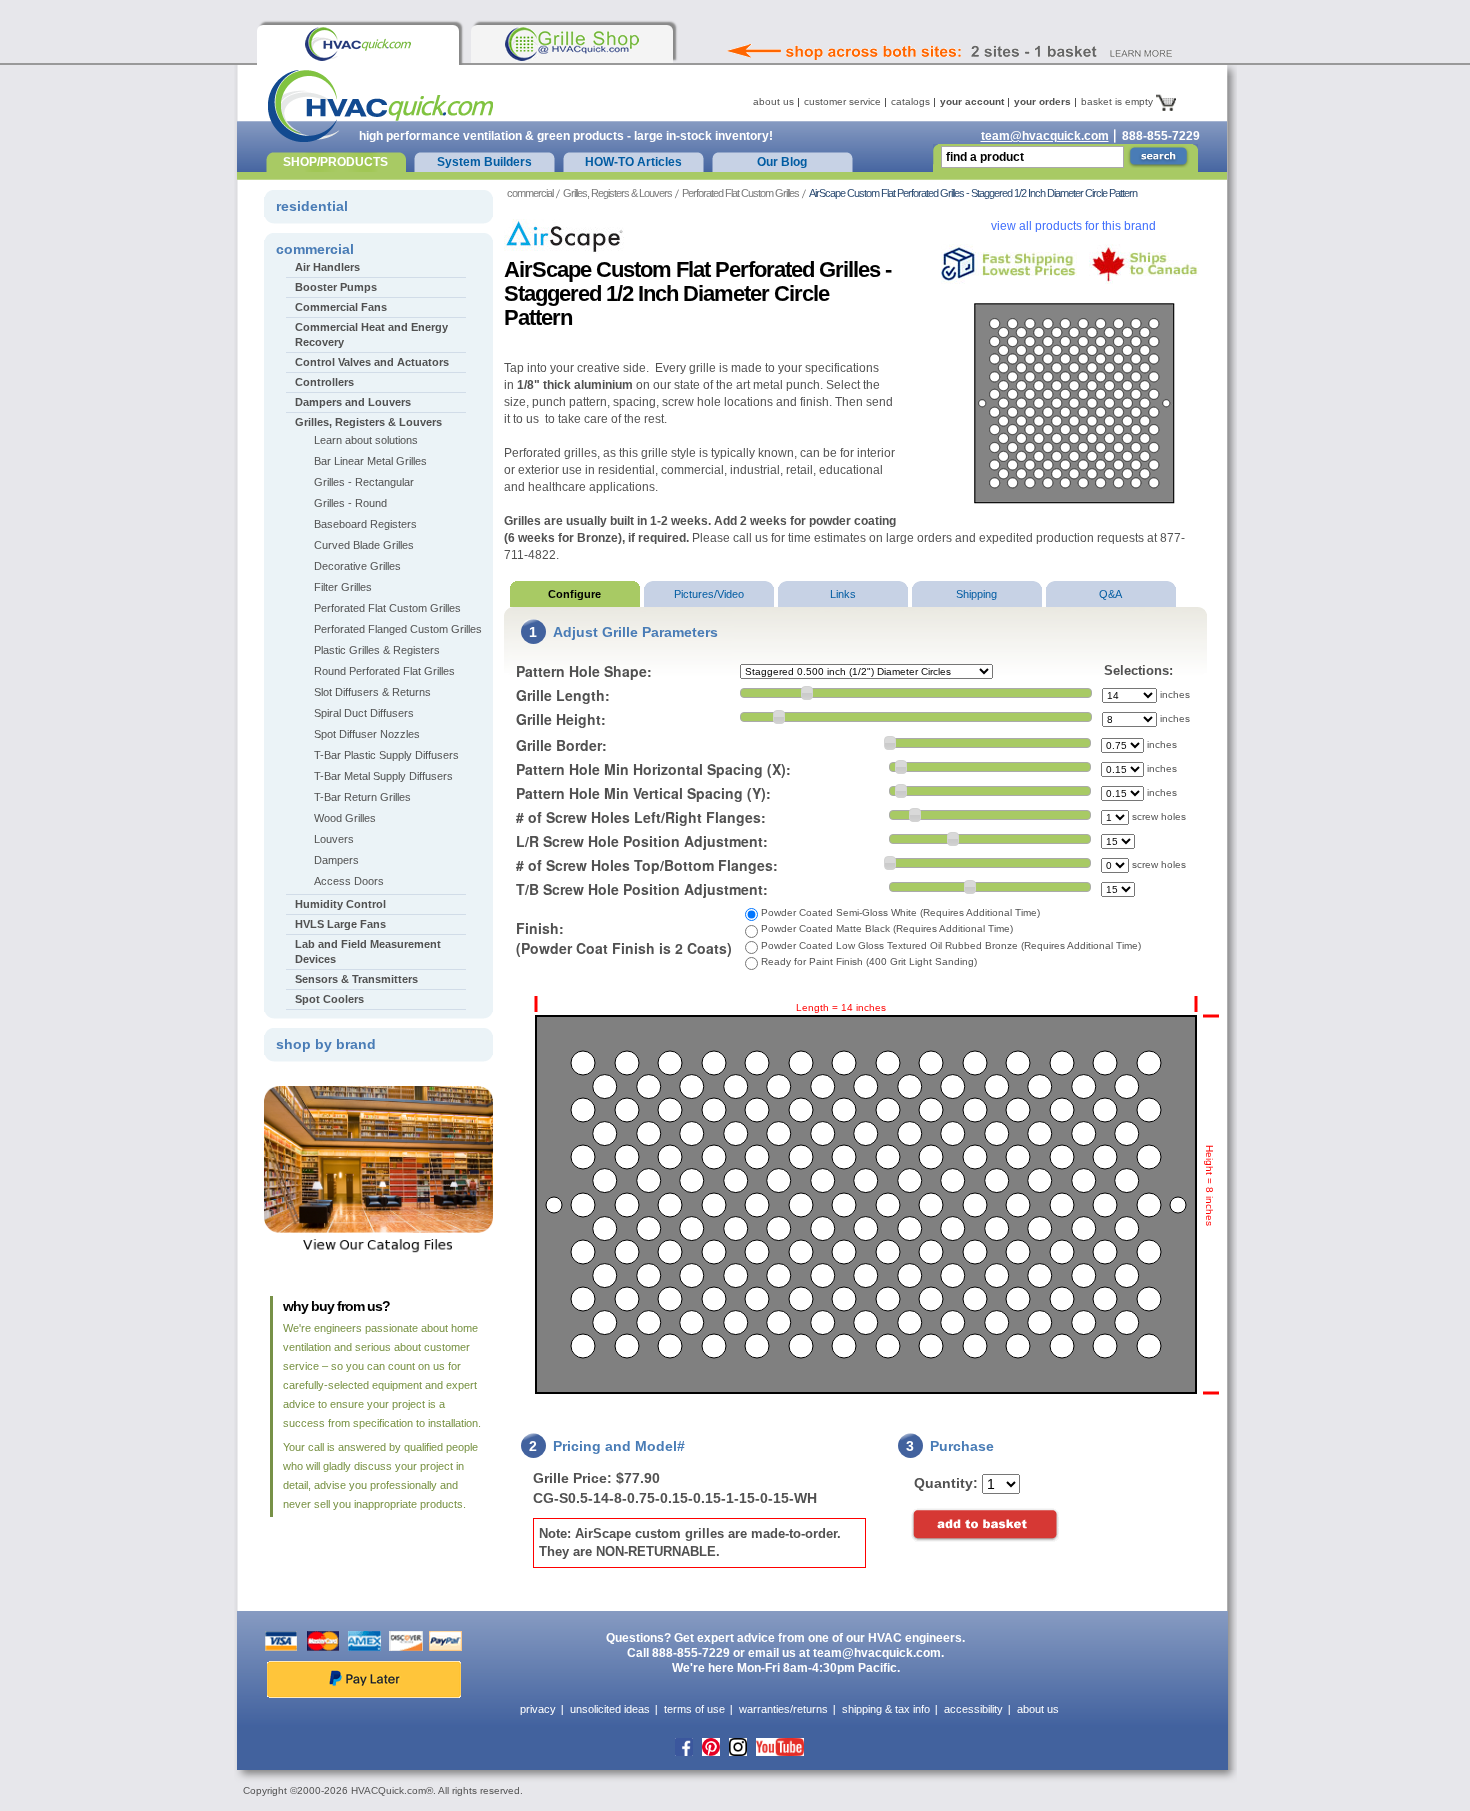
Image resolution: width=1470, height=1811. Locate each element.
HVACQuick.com (380, 106)
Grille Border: (561, 745)
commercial (530, 193)
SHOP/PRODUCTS (335, 162)
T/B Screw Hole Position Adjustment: (642, 889)
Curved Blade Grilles (364, 545)
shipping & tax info (886, 1709)
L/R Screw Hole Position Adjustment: (642, 841)
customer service (842, 101)
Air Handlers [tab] (327, 267)
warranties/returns (783, 1709)
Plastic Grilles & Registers (377, 650)
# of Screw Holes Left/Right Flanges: (641, 817)
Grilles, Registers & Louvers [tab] (368, 422)
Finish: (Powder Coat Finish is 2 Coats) (624, 938)
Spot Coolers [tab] (329, 999)
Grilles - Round (350, 503)
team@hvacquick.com (1045, 136)
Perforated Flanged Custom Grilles (398, 629)
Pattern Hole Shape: (584, 671)
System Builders (484, 162)
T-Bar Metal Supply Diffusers (383, 776)
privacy (538, 1709)
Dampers (336, 860)
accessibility (973, 1709)
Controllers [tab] (324, 382)
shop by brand (326, 1044)
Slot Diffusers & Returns (372, 692)
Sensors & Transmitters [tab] (356, 979)
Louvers (334, 839)
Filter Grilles (343, 587)
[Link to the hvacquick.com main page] (358, 44)
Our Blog (782, 162)
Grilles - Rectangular (364, 482)
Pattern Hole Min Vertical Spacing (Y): (643, 793)
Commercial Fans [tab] (341, 307)
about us (773, 101)
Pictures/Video (709, 594)
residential (312, 206)
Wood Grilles (345, 818)
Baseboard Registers (365, 524)
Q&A (1110, 594)
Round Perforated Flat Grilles (384, 671)
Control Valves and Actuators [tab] (372, 362)
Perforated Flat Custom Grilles (740, 193)
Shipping (976, 594)
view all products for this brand (1073, 226)
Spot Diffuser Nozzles (367, 734)
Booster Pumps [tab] (336, 287)
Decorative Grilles (357, 566)
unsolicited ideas (610, 1709)
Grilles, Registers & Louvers (617, 193)
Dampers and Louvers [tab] (353, 402)
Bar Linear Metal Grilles (370, 461)
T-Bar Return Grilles (362, 797)
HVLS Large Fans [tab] (340, 924)
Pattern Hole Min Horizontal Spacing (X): (653, 769)
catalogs (910, 101)
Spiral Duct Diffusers (364, 713)
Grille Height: (561, 719)
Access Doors (349, 881)
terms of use (694, 1709)
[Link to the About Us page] (994, 24)
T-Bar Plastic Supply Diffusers (386, 755)
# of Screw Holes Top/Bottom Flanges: (647, 865)
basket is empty (1118, 101)
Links (843, 594)
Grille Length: (563, 695)
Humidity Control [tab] (340, 904)
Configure (574, 594)
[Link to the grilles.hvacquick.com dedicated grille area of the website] (572, 44)
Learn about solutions (366, 440)
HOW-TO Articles (633, 162)
